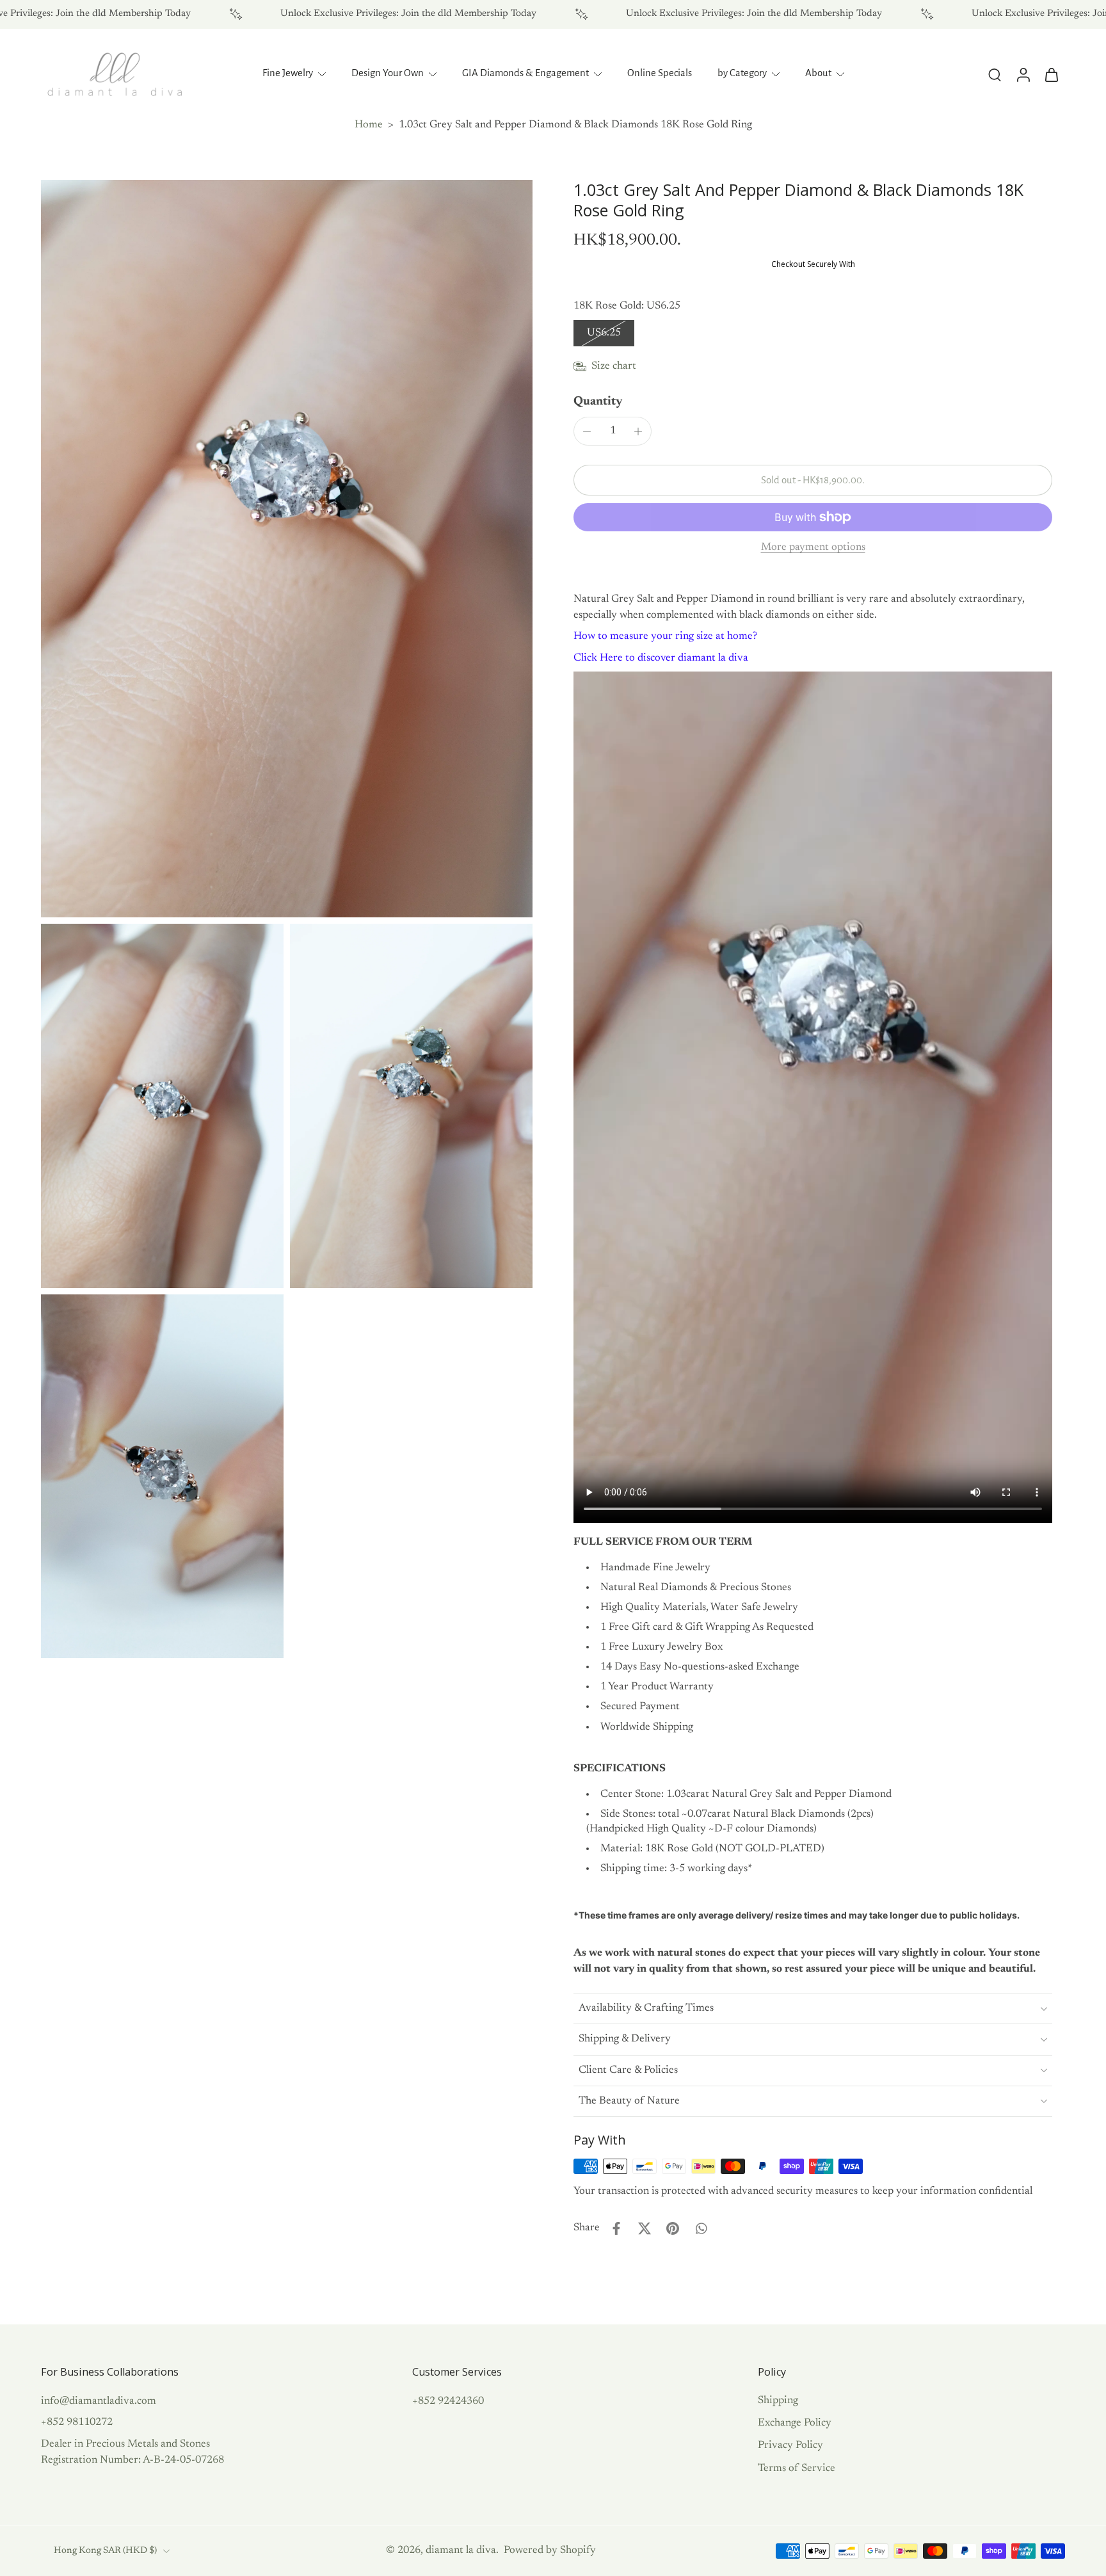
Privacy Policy (790, 2445)
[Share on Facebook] (616, 2228)
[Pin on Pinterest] (673, 2228)
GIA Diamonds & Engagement (525, 73)
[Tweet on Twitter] (645, 2228)
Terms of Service (797, 2468)
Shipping (778, 2401)
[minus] (587, 431)
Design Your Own (388, 73)
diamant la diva (461, 2550)
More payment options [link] (813, 547)
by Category (742, 73)
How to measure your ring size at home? (665, 636)
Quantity (598, 402)
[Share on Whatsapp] (701, 2228)
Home (369, 125)
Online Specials (660, 73)
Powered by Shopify (550, 2550)
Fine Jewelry (288, 73)
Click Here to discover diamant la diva (661, 658)
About (818, 73)
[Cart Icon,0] (1051, 74)
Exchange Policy (795, 2423)
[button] (813, 480)
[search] (995, 74)
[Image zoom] (287, 549)
